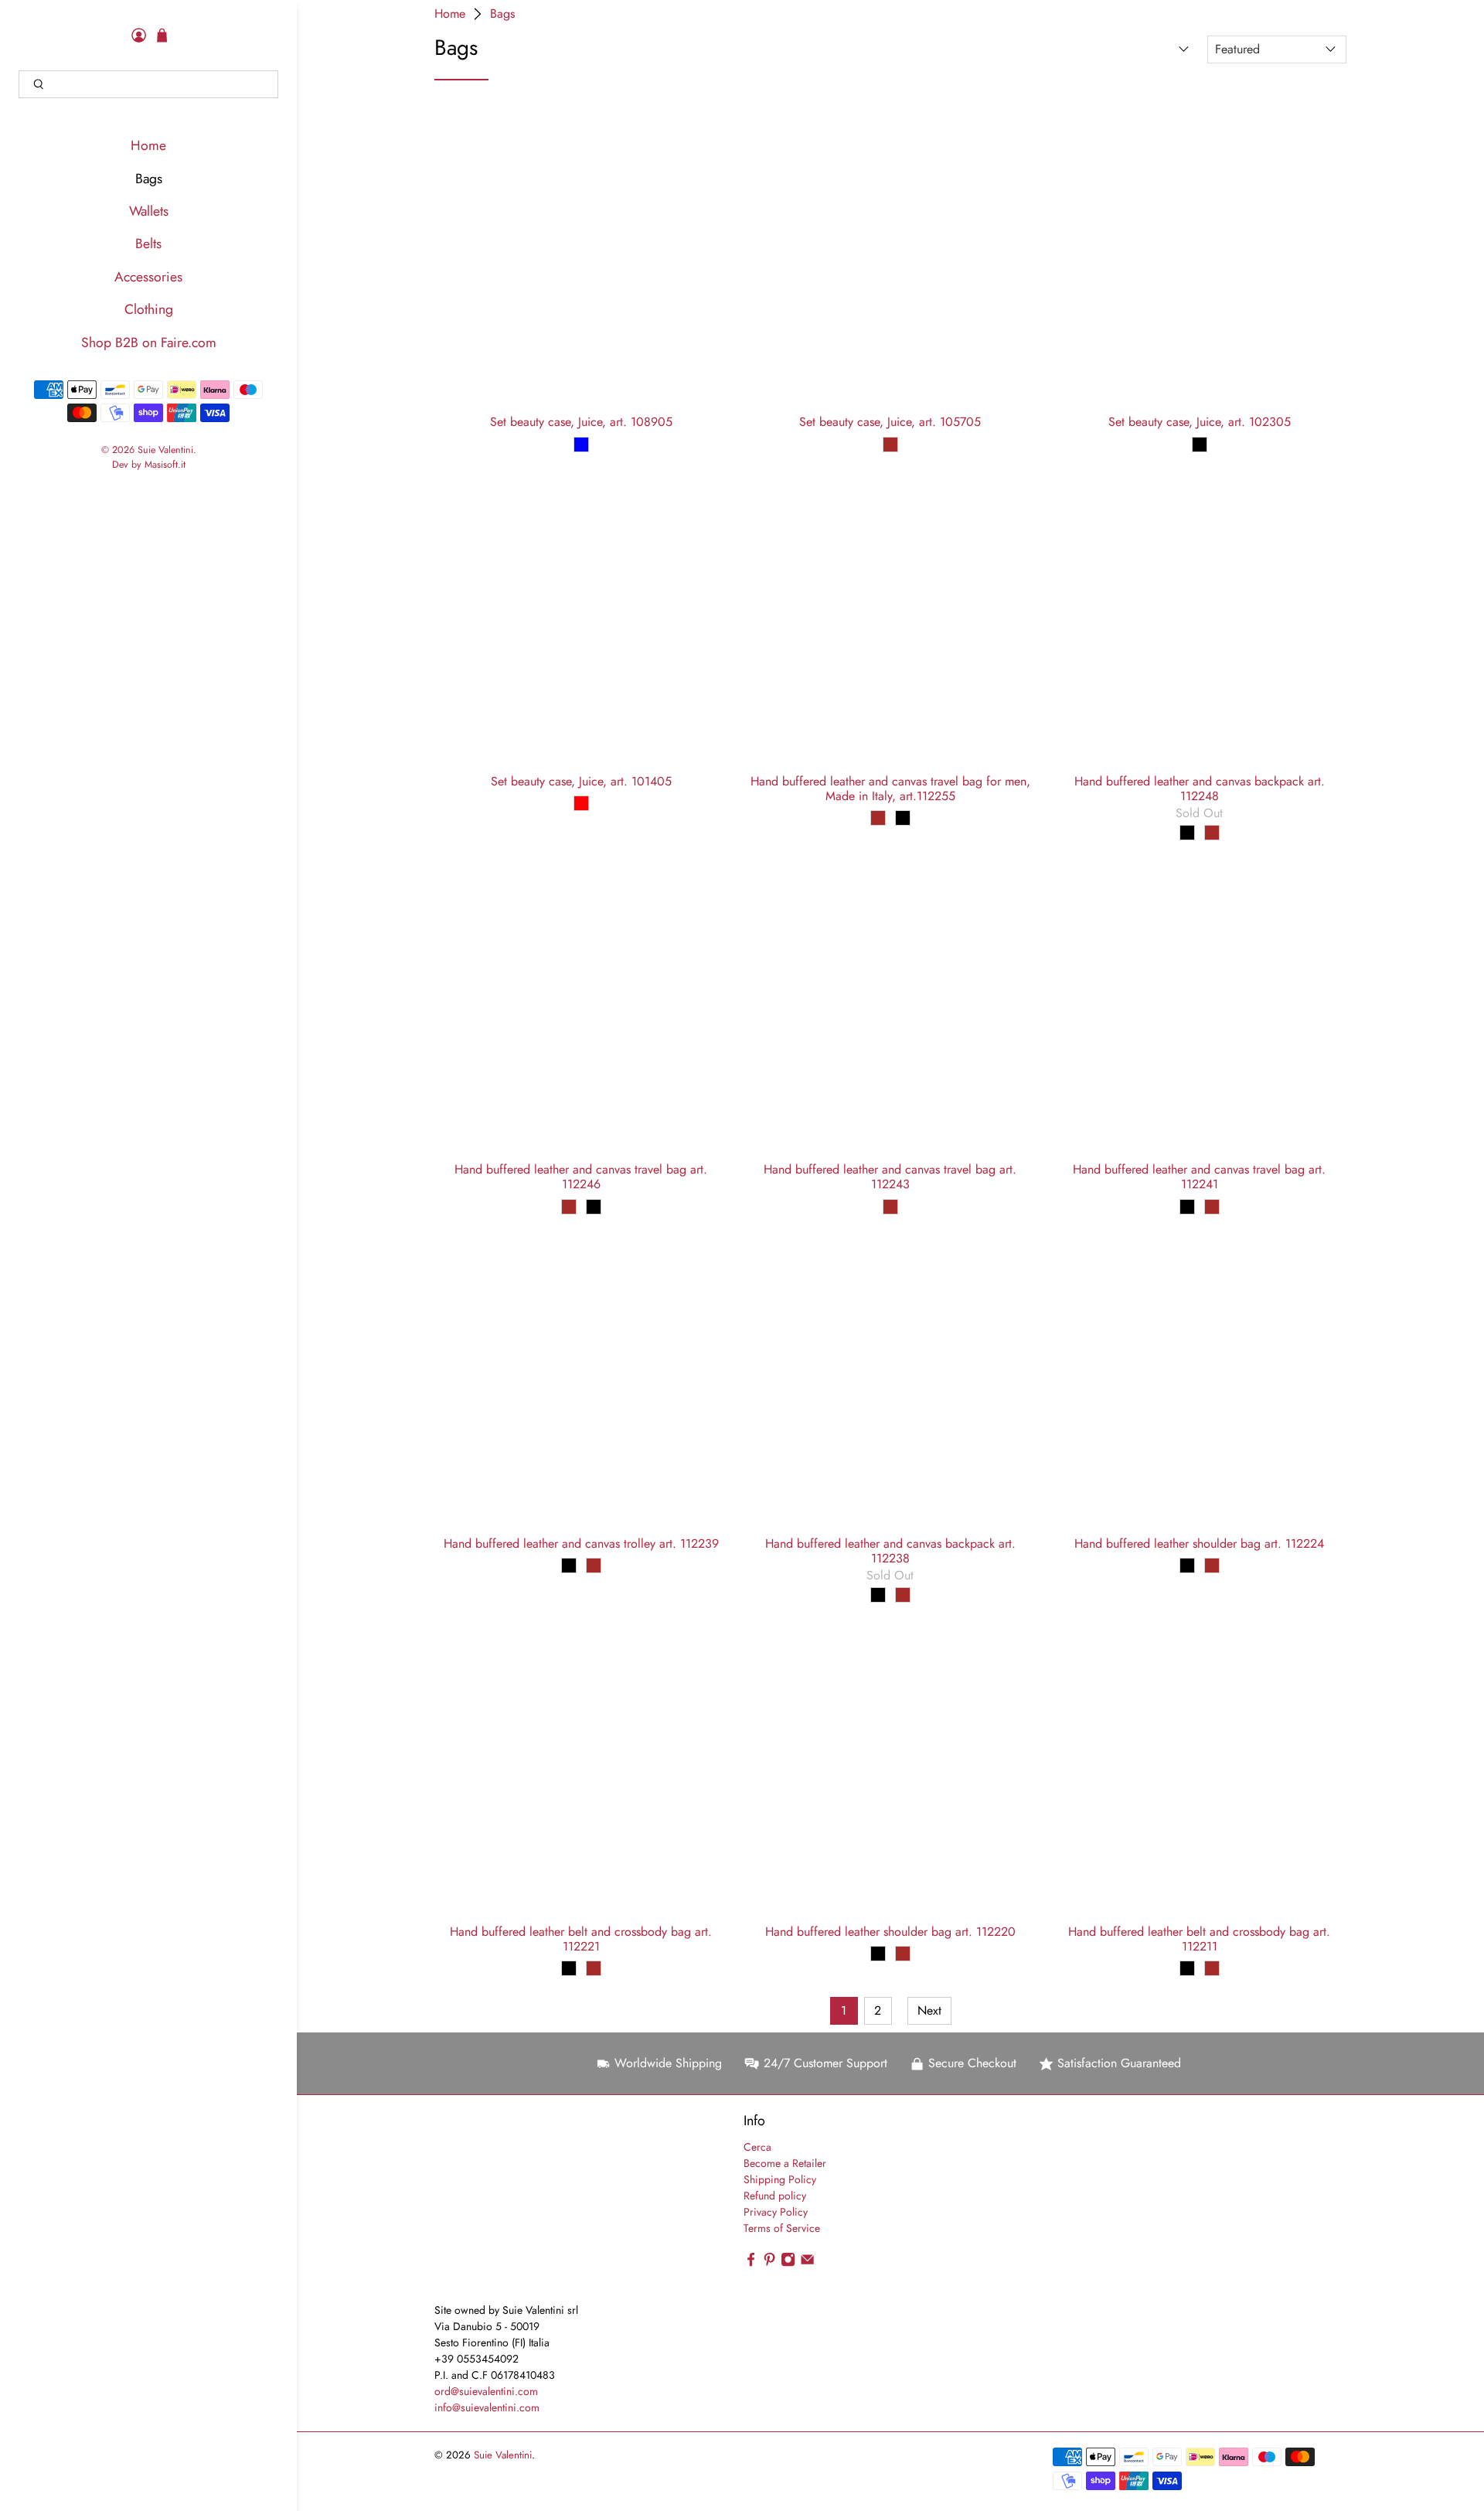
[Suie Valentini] (522, 2206)
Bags (149, 179)
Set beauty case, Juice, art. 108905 (581, 421)
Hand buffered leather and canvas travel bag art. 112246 (581, 1176)
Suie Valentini (165, 450)
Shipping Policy (780, 2179)
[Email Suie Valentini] (807, 2264)
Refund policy (775, 2196)
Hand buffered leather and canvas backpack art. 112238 (890, 1550)
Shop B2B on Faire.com (149, 342)
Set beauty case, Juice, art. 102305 (1200, 421)
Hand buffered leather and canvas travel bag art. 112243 (890, 1176)
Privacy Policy (776, 2212)
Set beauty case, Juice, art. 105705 (890, 421)
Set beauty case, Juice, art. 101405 (581, 780)
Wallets (149, 211)
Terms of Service (782, 2228)
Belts (148, 244)
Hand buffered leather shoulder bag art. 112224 (1199, 1543)
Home (148, 145)
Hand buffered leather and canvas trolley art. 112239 (581, 1543)
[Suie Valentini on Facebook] (751, 2264)
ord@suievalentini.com (486, 2391)
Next (929, 2010)
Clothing (149, 309)
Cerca (757, 2147)
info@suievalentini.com (487, 2407)
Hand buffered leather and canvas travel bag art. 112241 (1199, 1176)
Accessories (148, 277)
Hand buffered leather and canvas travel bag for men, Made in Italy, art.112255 (890, 788)
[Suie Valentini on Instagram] (788, 2264)
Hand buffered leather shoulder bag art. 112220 (890, 1931)
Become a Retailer (785, 2163)
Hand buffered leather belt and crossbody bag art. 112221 (581, 1938)
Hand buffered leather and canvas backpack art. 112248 (1200, 788)
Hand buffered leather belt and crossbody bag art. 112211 (1199, 1938)
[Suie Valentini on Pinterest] (769, 2264)
